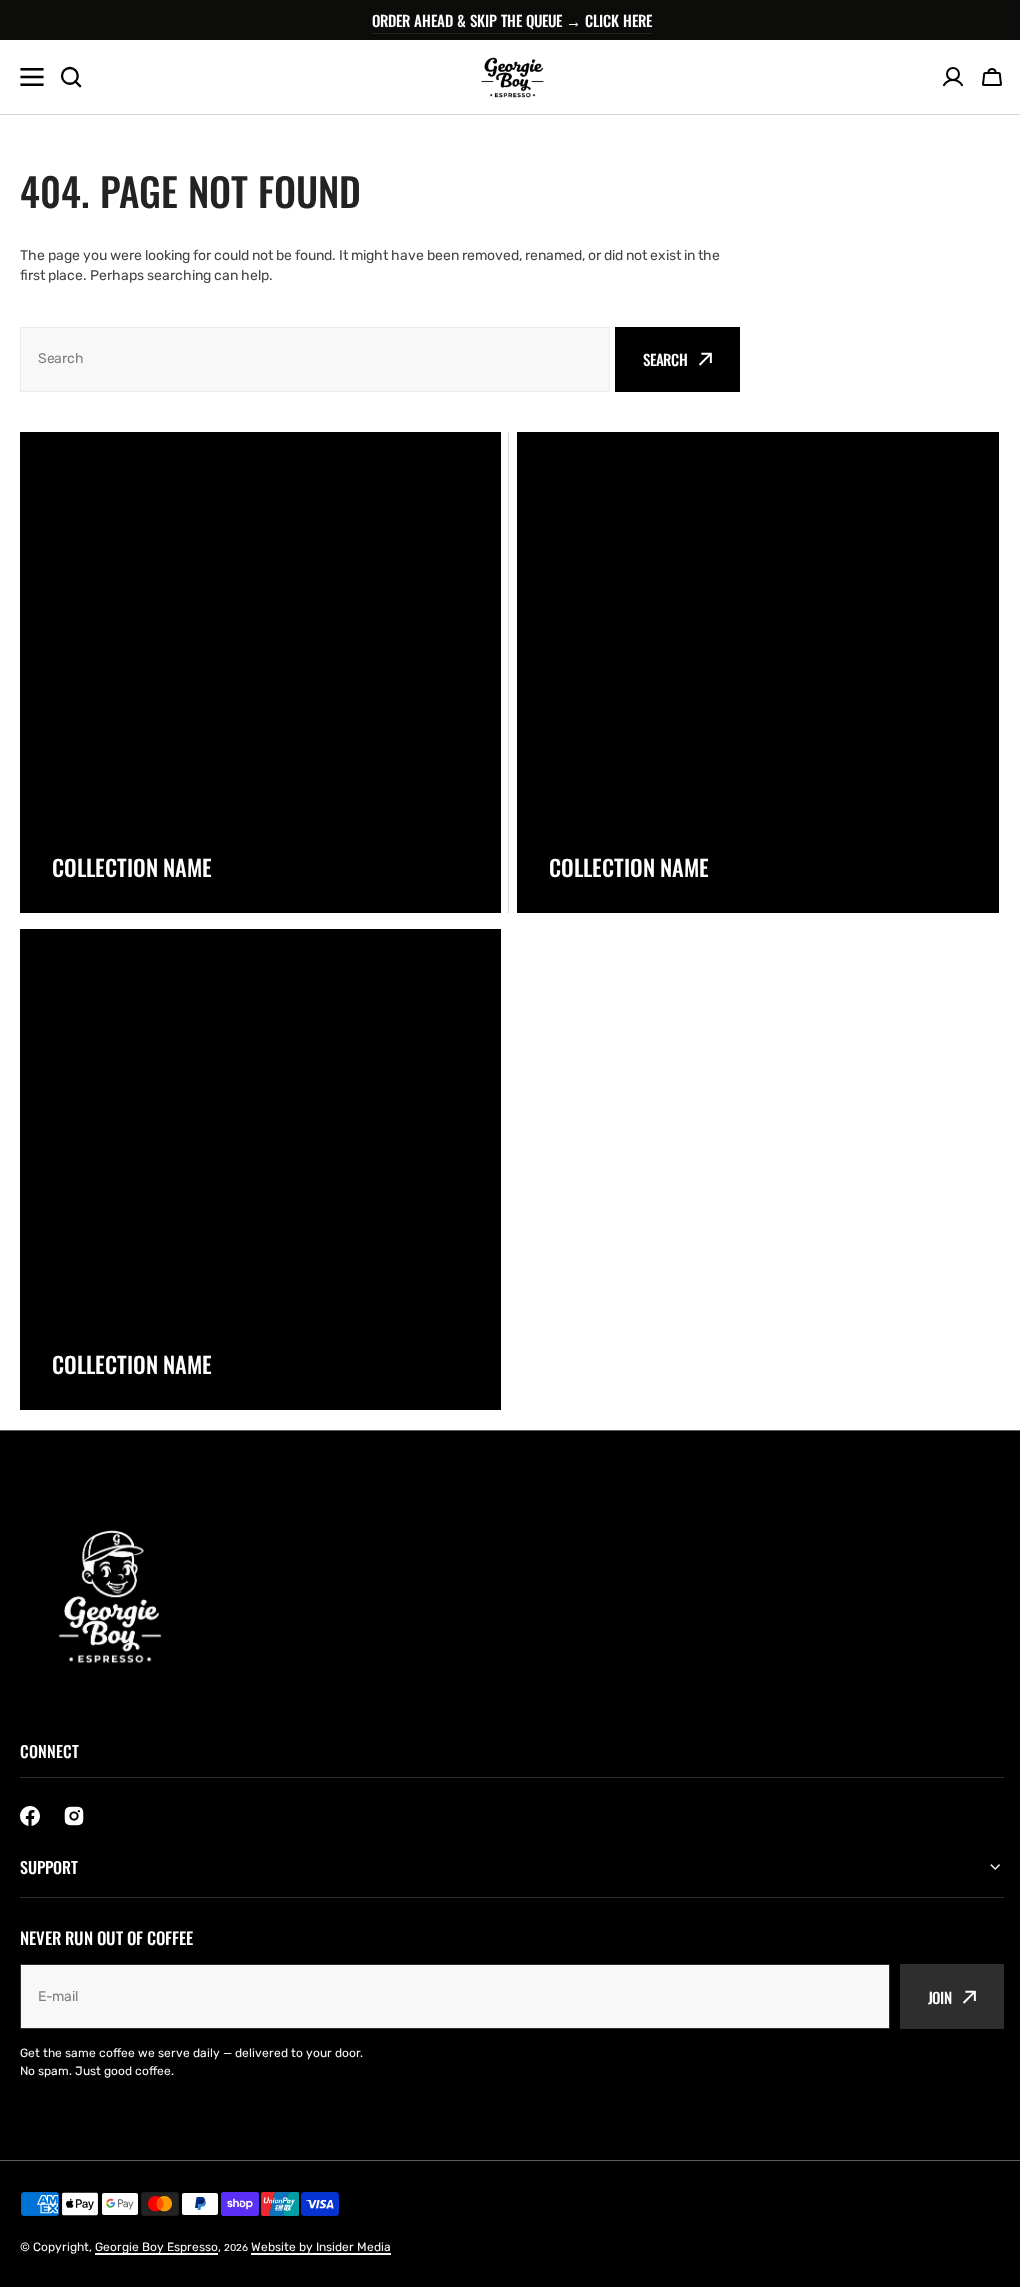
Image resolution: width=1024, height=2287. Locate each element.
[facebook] (30, 1816)
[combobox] (315, 359)
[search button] (71, 77)
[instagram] (74, 1816)
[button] (992, 77)
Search (665, 359)
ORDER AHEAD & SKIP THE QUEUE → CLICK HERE (512, 20)
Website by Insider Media (321, 2247)
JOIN (925, 1996)
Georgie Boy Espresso (156, 2247)
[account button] (953, 77)
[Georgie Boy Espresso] (512, 77)
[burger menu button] (32, 77)
